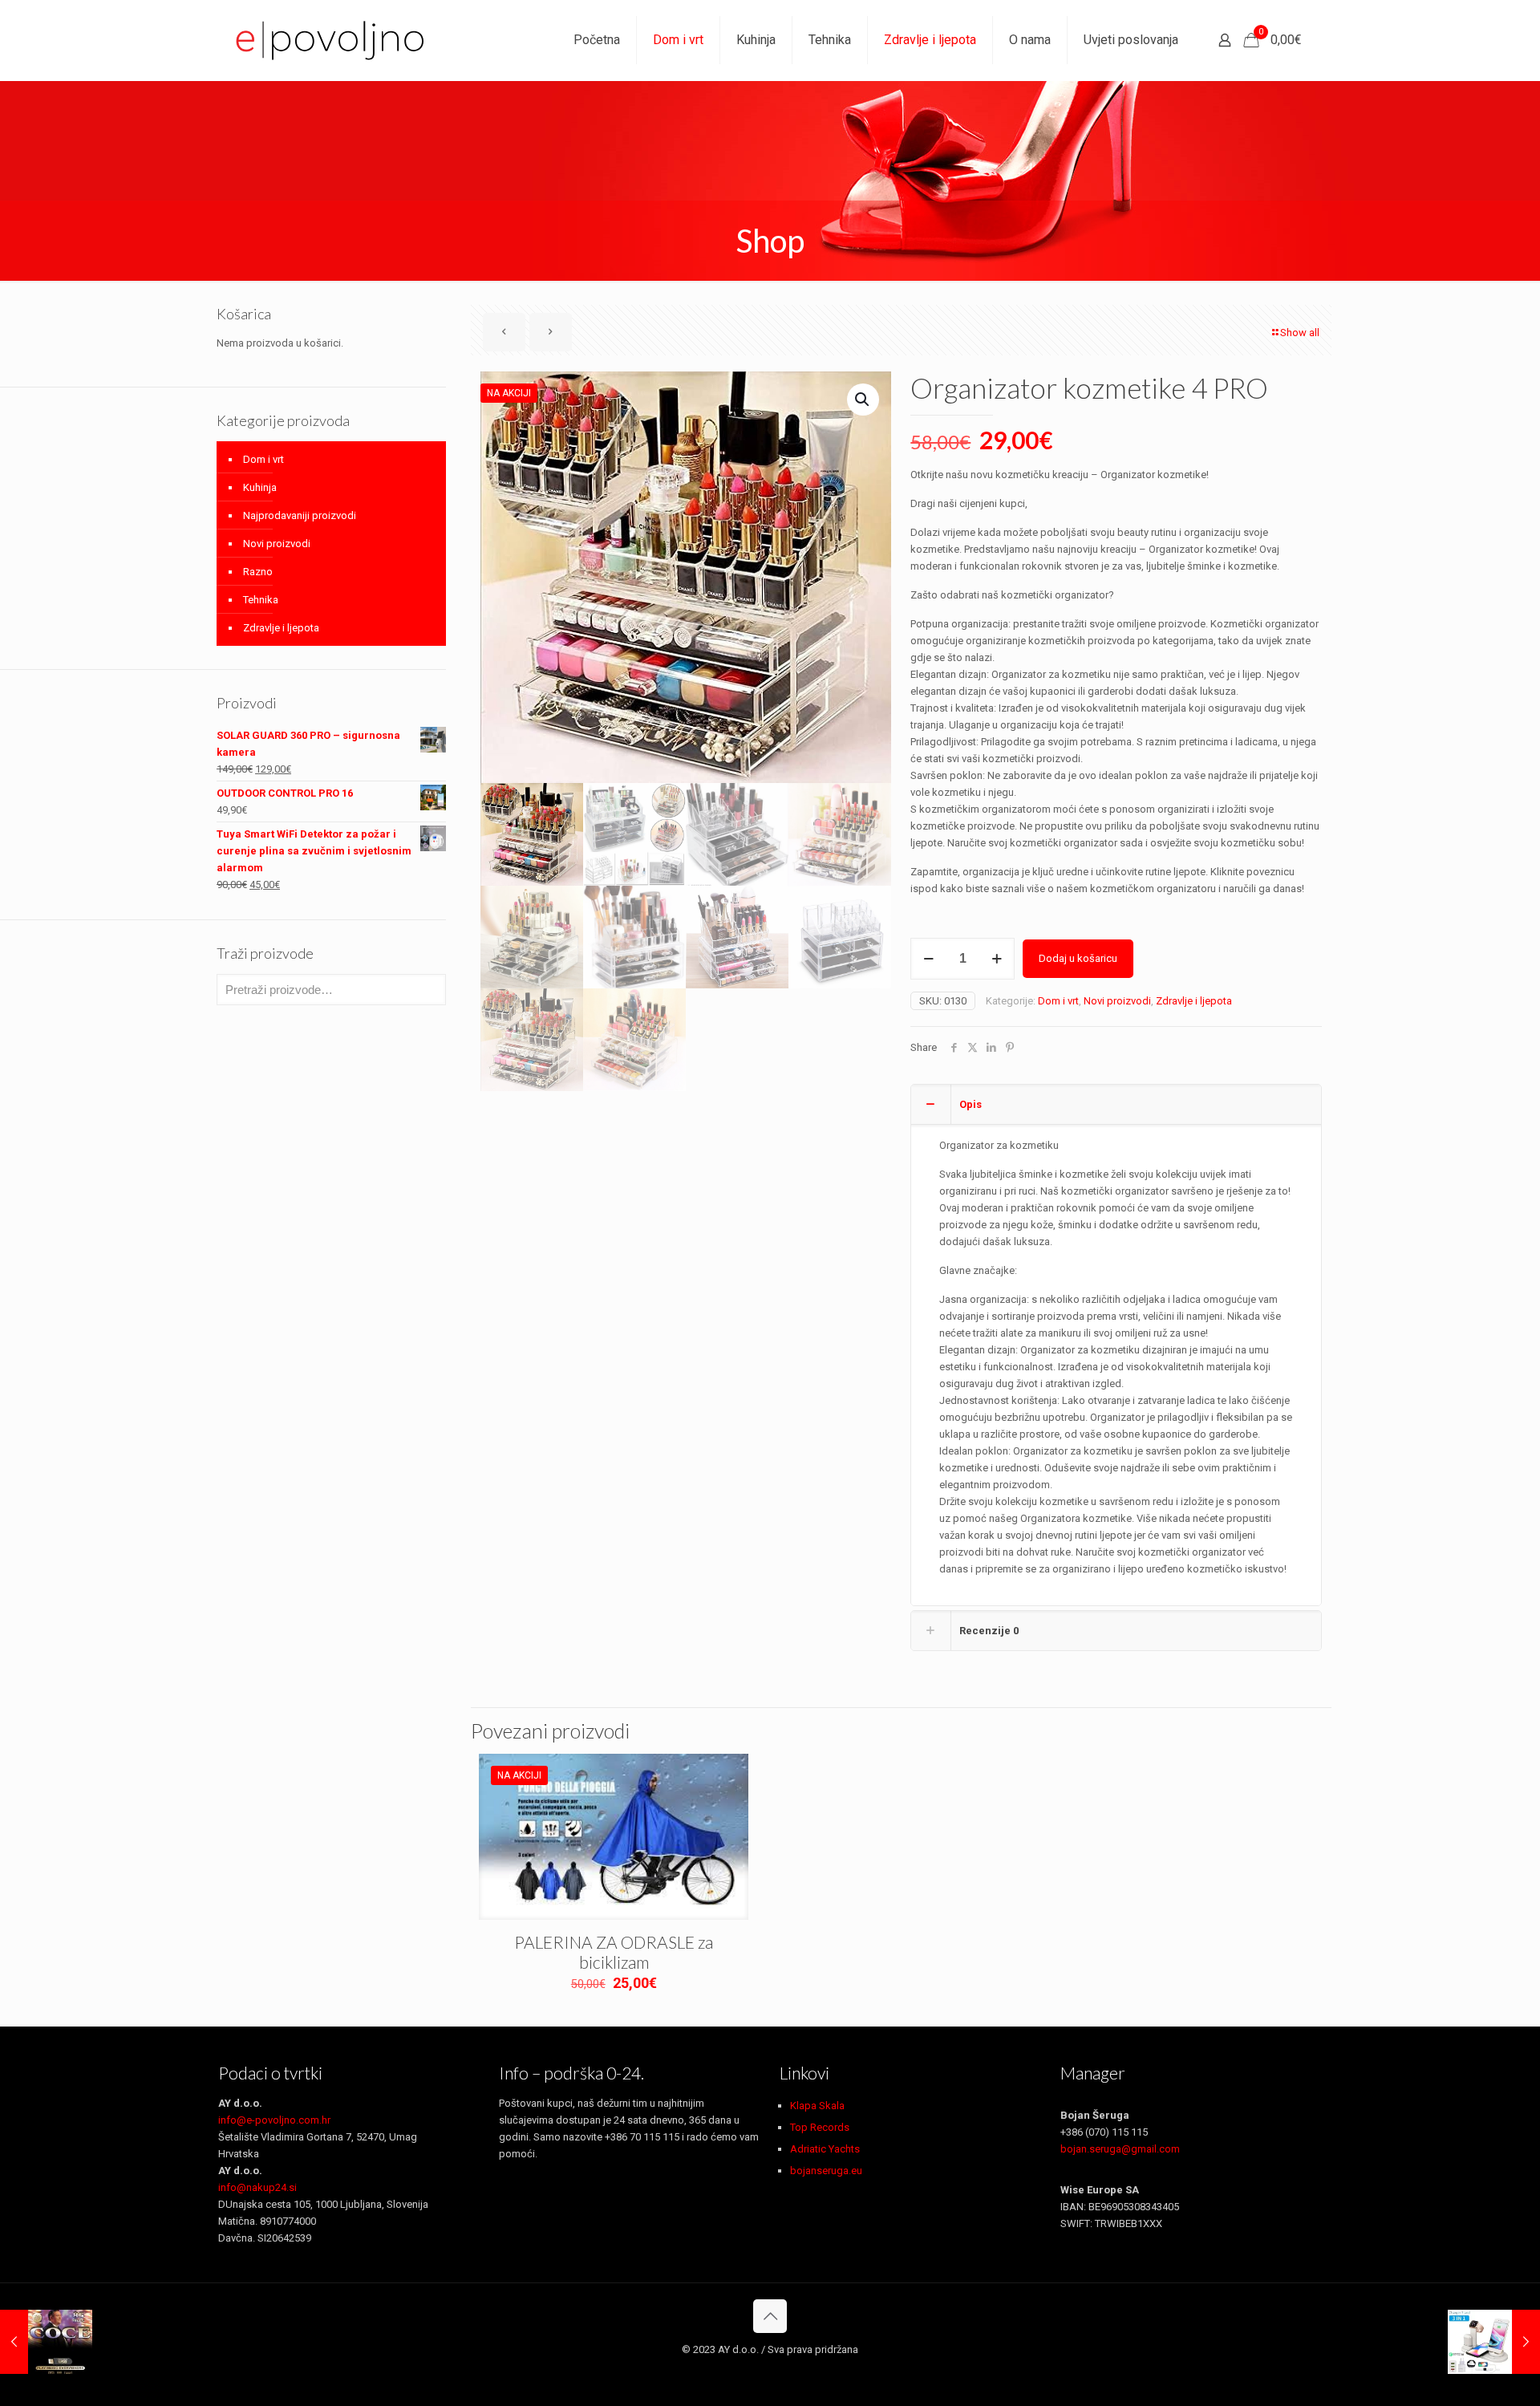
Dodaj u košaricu (1078, 958)
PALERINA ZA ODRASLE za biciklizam (614, 1952)
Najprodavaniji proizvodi (300, 515)
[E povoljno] (330, 40)
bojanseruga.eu (826, 2171)
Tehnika (261, 600)
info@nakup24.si (257, 2187)
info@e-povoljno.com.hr (274, 2120)
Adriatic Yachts (825, 2149)
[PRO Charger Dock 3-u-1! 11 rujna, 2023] (1494, 2342)
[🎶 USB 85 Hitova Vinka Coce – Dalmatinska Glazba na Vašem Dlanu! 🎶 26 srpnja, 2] (46, 2342)
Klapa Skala (817, 2106)
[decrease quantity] (928, 959)
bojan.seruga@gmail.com (1120, 2149)
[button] (863, 400)
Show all (1300, 333)
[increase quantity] (997, 959)
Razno (258, 572)
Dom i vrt (1058, 1001)
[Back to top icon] (770, 2316)
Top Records (820, 2127)
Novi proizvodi (1117, 1001)
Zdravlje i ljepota (1194, 1001)
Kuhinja (260, 487)
